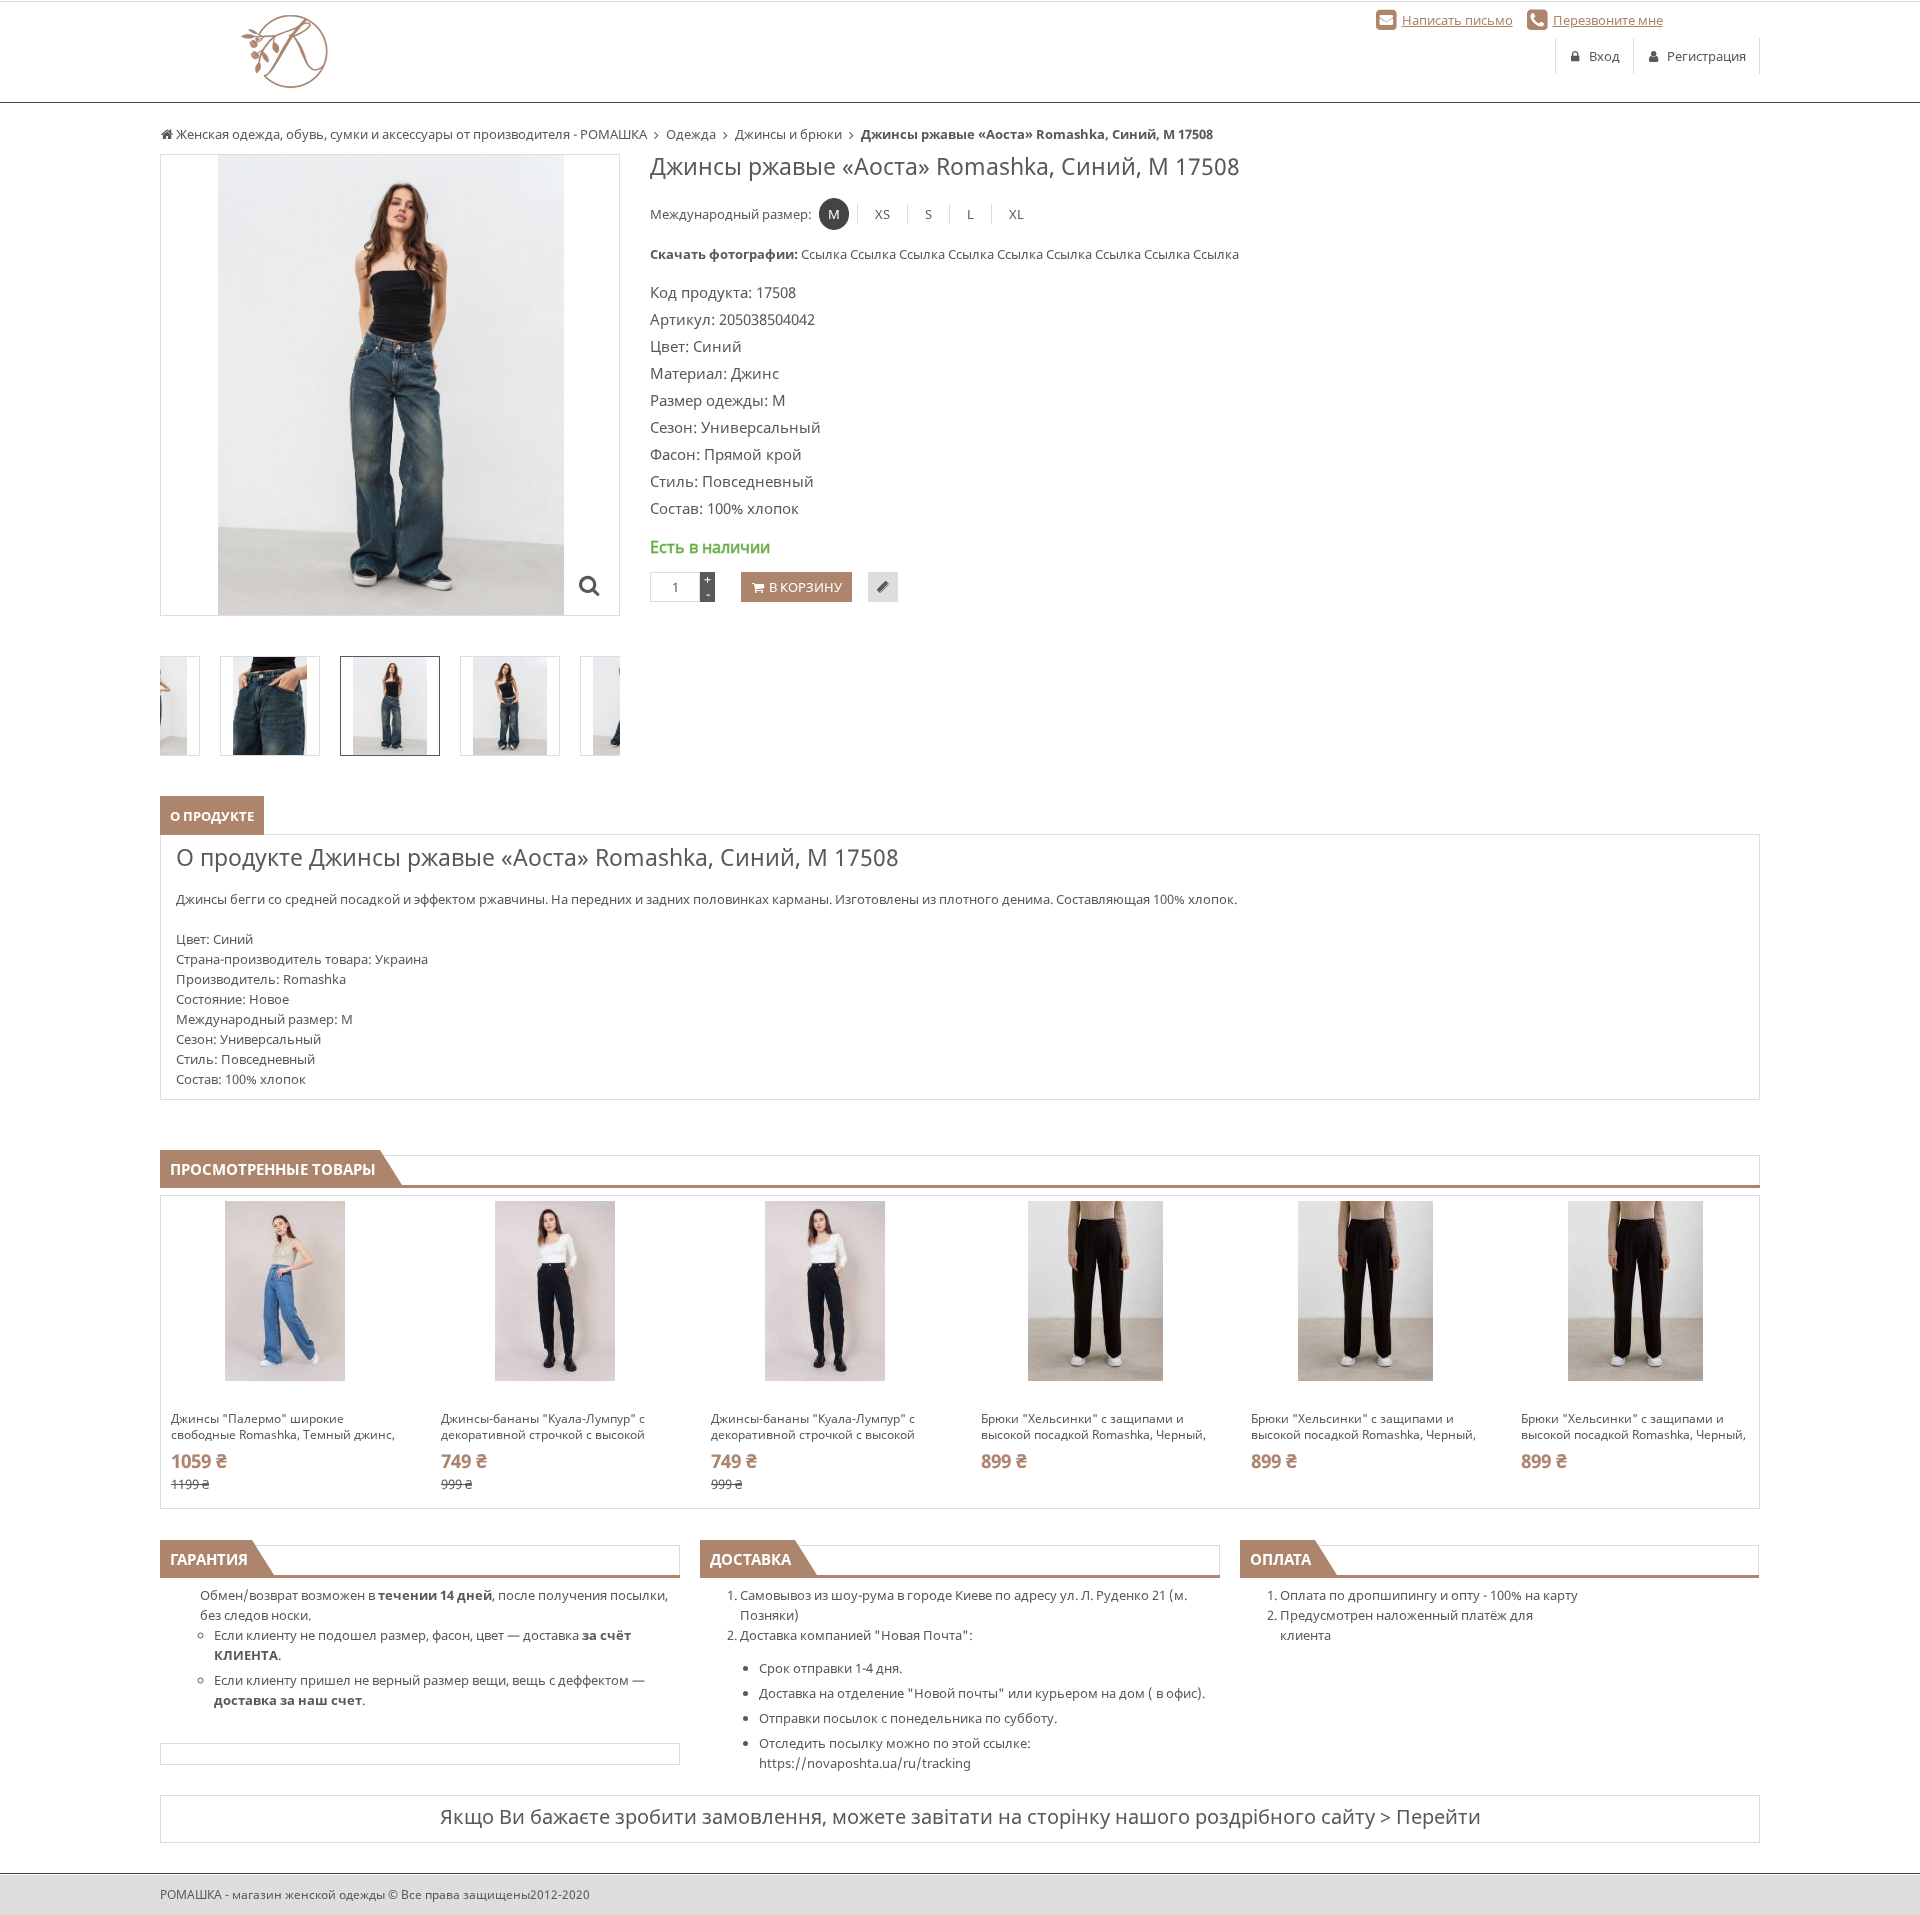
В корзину (805, 587)
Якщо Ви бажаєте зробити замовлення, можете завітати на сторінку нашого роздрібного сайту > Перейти (960, 1816)
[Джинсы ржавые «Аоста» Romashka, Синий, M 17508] (589, 585)
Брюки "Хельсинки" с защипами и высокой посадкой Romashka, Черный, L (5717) (1633, 1427)
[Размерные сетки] (883, 587)
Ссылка (825, 254)
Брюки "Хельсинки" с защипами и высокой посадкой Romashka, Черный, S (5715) (1093, 1427)
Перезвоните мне (1608, 20)
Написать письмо (1457, 20)
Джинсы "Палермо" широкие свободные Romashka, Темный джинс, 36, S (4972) (283, 1427)
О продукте (212, 816)
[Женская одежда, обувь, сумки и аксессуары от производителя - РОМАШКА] (285, 52)
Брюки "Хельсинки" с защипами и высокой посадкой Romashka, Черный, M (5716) (1363, 1427)
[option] (390, 385)
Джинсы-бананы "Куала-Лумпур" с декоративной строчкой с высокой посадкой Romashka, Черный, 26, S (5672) (813, 1427)
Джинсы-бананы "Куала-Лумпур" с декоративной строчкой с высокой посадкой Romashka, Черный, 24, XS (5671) (545, 1427)
